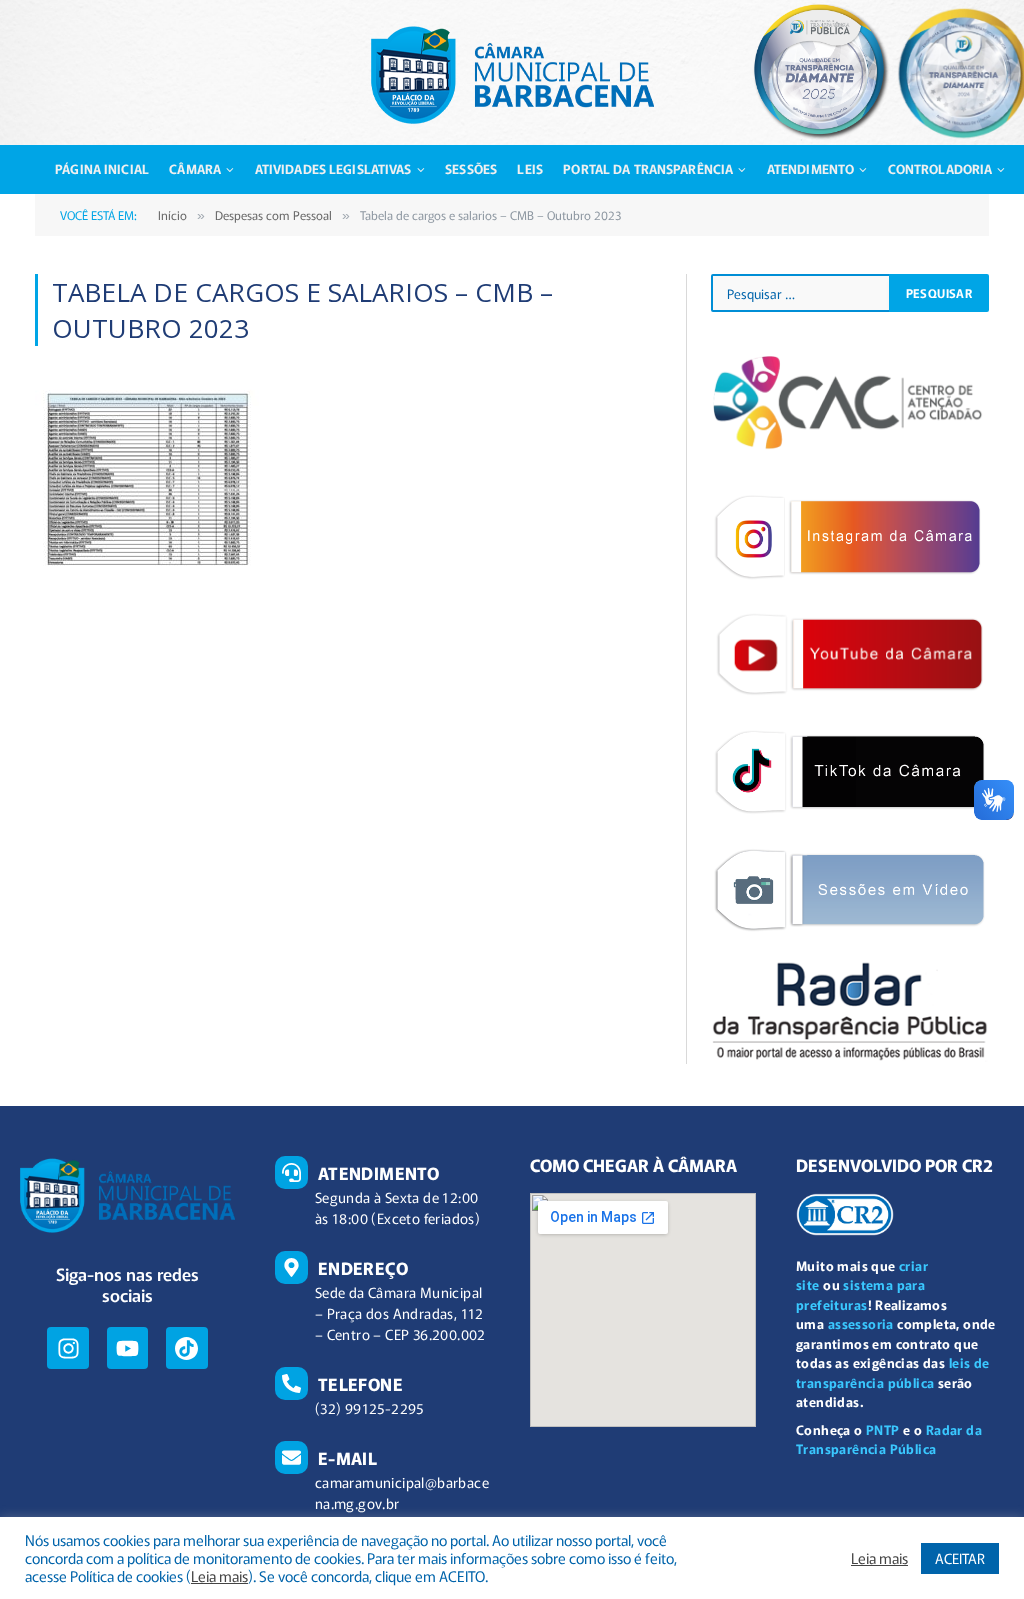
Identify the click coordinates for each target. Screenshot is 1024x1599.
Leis (530, 168)
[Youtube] (127, 1347)
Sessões (471, 168)
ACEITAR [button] (960, 1558)
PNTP (883, 1429)
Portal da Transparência (648, 168)
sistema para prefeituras (860, 1294)
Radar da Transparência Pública (889, 1439)
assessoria (861, 1323)
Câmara (195, 168)
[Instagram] (67, 1347)
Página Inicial (102, 168)
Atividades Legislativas (333, 168)
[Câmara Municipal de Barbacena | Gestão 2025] (512, 75)
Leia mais (219, 1576)
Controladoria (940, 168)
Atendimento (810, 168)
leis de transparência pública (892, 1372)
